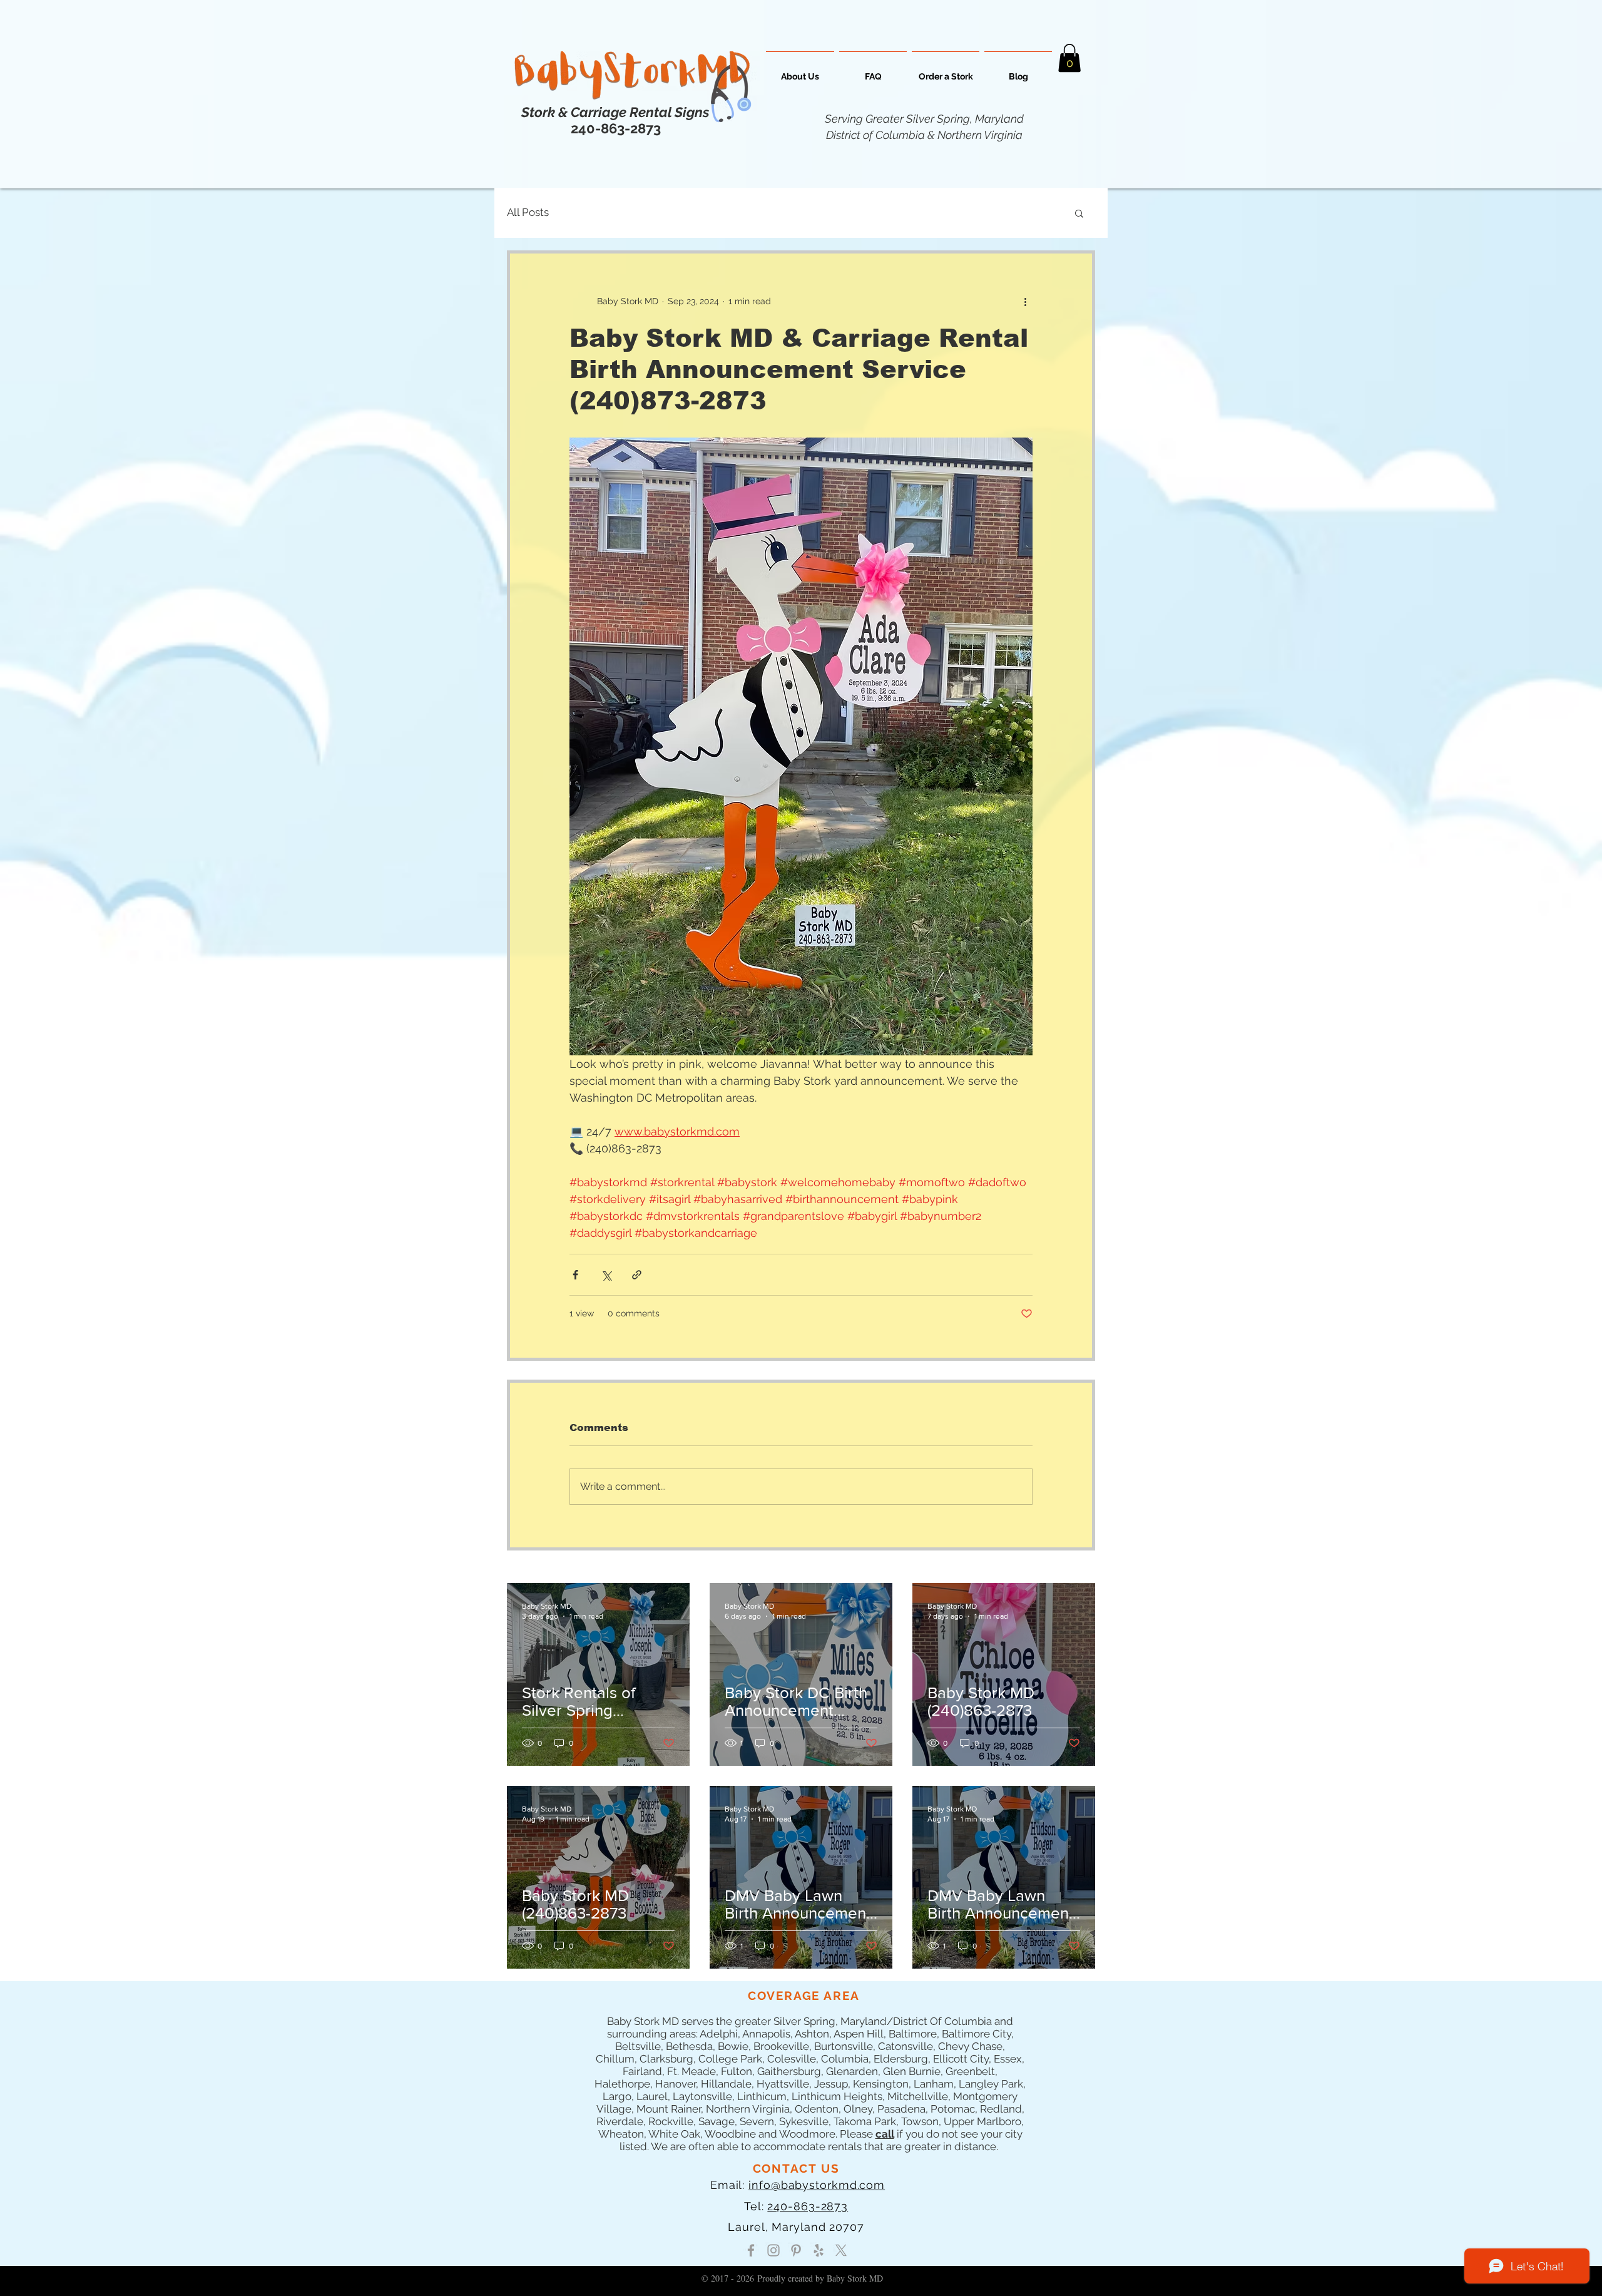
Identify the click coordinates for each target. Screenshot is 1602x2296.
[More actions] (1025, 301)
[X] (841, 2250)
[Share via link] (637, 1275)
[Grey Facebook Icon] (751, 2250)
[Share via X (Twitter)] (606, 1275)
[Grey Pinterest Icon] (796, 2250)
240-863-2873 (808, 2206)
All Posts (528, 212)
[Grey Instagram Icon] (773, 2250)
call (885, 2134)
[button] (1069, 58)
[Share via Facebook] (575, 1275)
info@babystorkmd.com (817, 2185)
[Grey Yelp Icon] (819, 2250)
